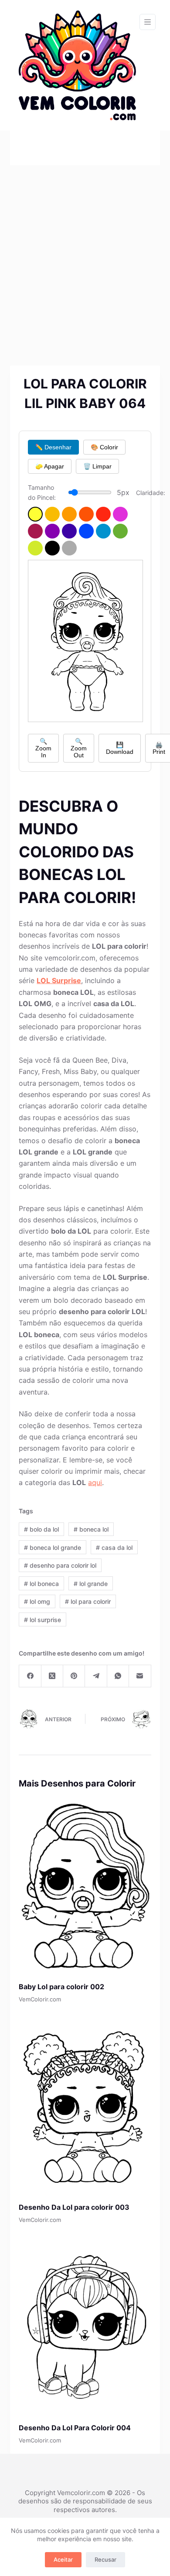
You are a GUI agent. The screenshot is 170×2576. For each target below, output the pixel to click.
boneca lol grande (53, 1547)
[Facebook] (30, 1676)
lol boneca (41, 1584)
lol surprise (42, 1620)
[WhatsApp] (118, 1676)
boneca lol (91, 1529)
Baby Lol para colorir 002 (61, 1987)
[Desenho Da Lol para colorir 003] (85, 2105)
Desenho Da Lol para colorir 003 (74, 2207)
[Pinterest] (74, 1676)
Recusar (105, 2559)
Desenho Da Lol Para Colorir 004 (75, 2428)
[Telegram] (96, 1676)
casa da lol (114, 1547)
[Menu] (148, 22)
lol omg (37, 1601)
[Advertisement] (85, 254)
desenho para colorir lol (60, 1565)
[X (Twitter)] (52, 1676)
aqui (95, 1482)
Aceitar (63, 2559)
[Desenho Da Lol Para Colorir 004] (85, 2325)
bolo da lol (41, 1529)
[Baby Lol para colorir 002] (85, 1885)
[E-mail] (140, 1676)
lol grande (91, 1584)
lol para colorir (88, 1601)
